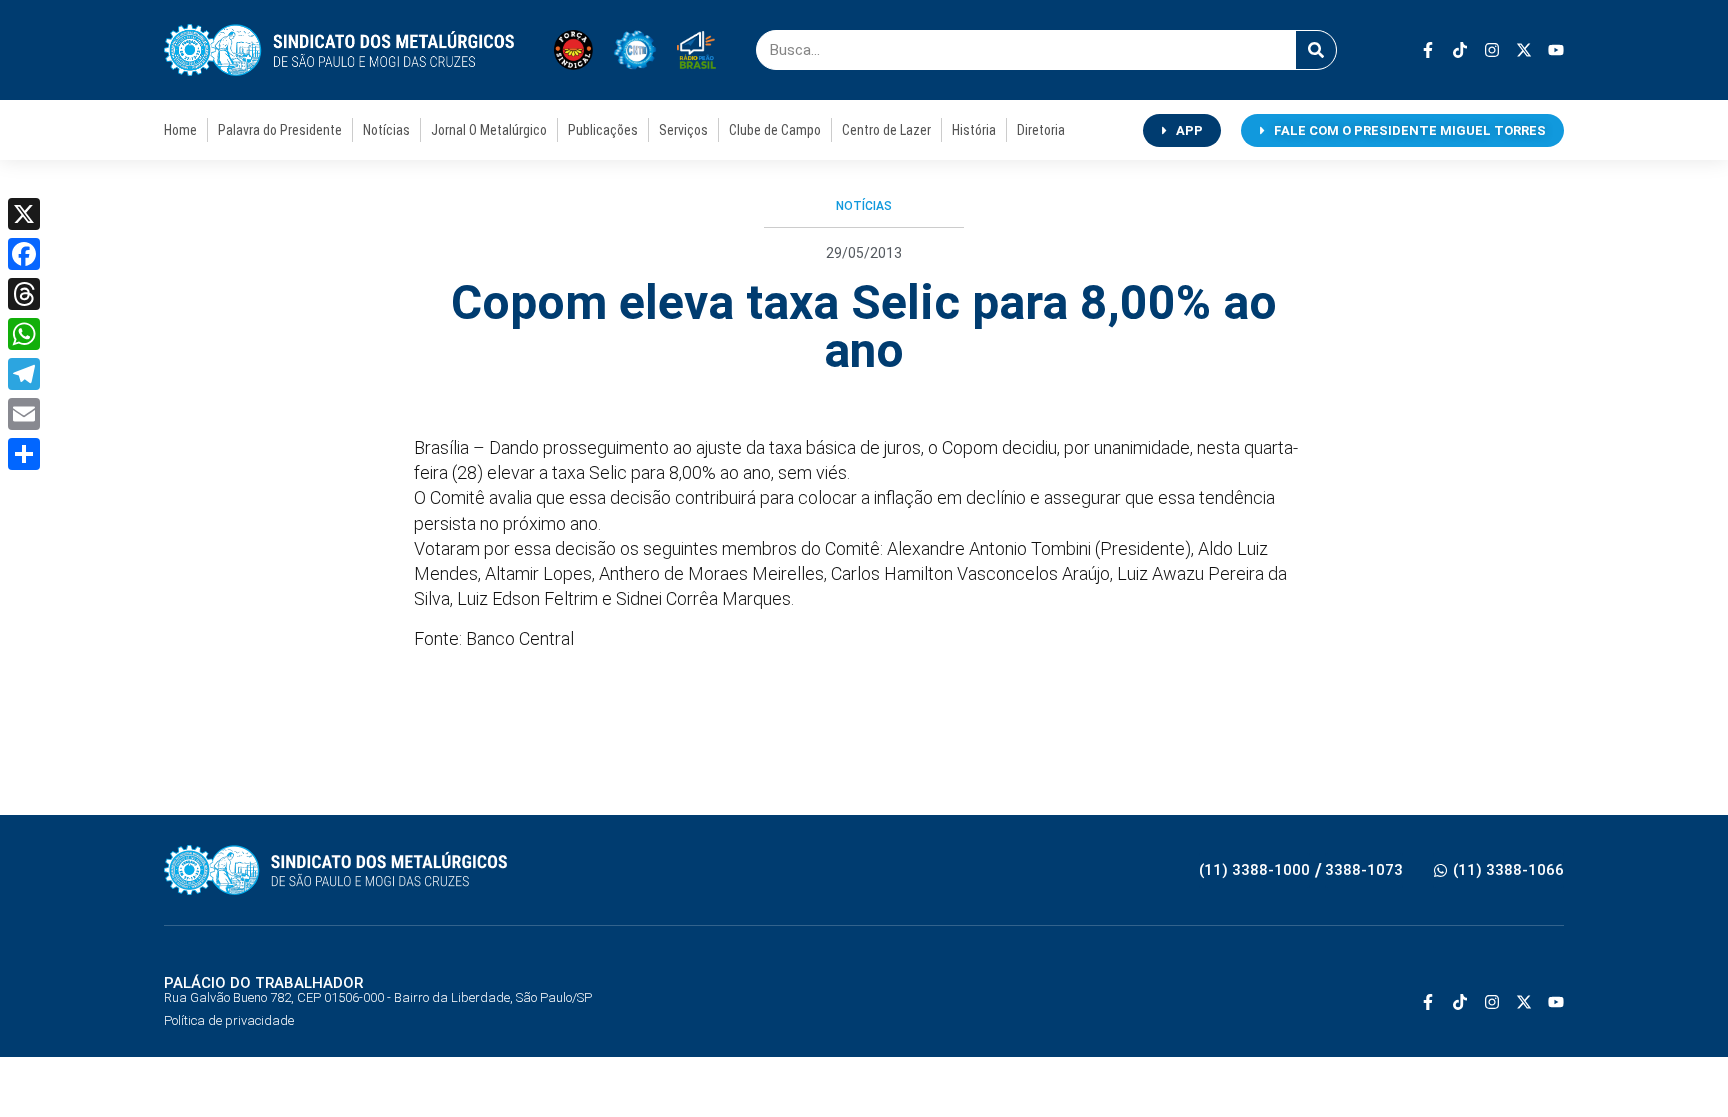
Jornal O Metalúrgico (489, 130)
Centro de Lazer (886, 130)
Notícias (386, 130)
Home (180, 130)
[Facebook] (24, 254)
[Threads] (24, 294)
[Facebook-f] (1428, 50)
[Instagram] (1492, 50)
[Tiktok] (1460, 50)
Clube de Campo (775, 130)
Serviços (683, 130)
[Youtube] (1556, 50)
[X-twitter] (1524, 50)
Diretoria (1041, 130)
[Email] (24, 414)
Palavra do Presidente (280, 130)
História (974, 130)
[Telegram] (24, 374)
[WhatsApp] (24, 334)
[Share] (24, 454)
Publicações (603, 130)
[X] (24, 214)
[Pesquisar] (1316, 50)
